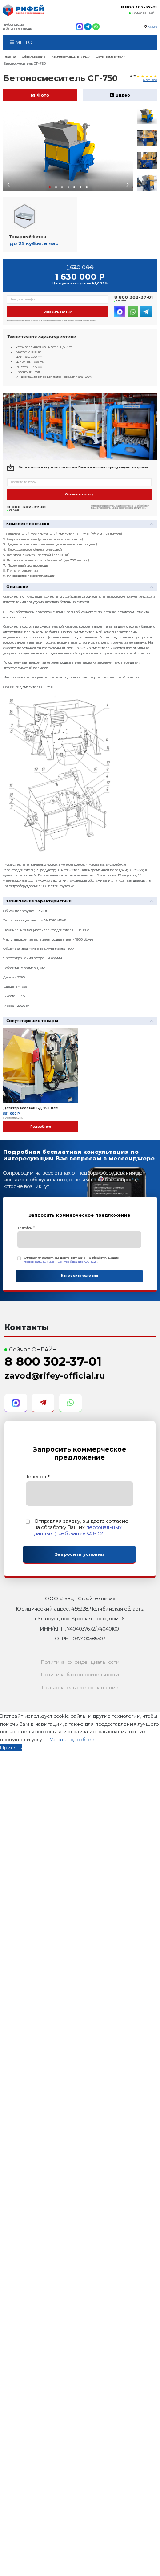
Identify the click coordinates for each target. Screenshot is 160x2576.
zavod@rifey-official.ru (55, 1376)
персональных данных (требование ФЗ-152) (60, 1262)
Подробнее (41, 1127)
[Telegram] (88, 27)
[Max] (80, 27)
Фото (43, 95)
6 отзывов (150, 80)
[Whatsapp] (96, 27)
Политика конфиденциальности (80, 1662)
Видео (123, 95)
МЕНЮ (23, 42)
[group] (68, 150)
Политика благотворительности (80, 1675)
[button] (50, 187)
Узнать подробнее (72, 1740)
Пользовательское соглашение (80, 1688)
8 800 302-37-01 (139, 7)
